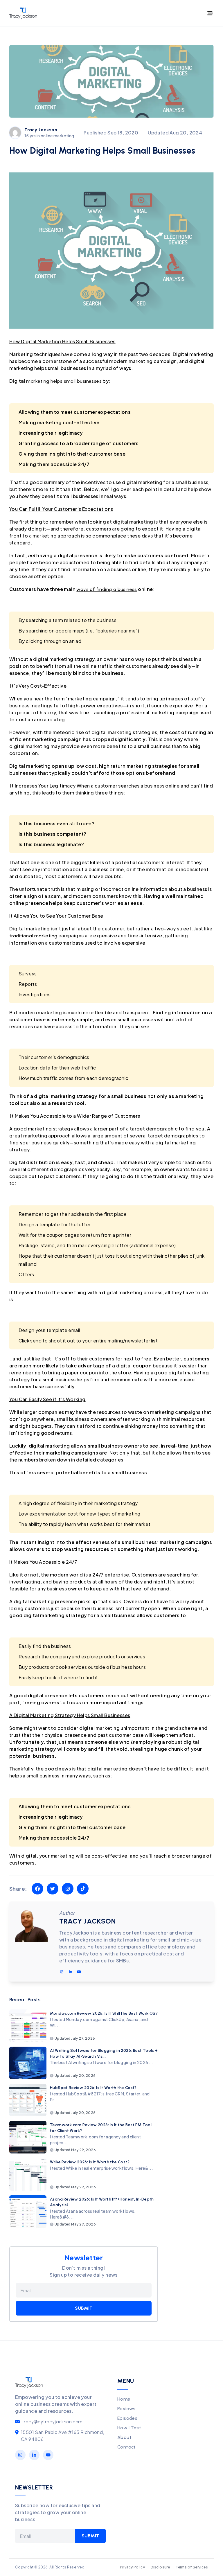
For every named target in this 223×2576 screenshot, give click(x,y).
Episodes (127, 2418)
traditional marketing (33, 936)
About (124, 2437)
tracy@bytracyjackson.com (52, 2422)
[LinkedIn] (34, 2455)
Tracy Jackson (41, 130)
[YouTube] (48, 2455)
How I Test (129, 2428)
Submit (84, 2308)
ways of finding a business (107, 589)
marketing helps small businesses (64, 381)
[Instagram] (20, 2455)
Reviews (126, 2409)
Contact (127, 2447)
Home (124, 2399)
